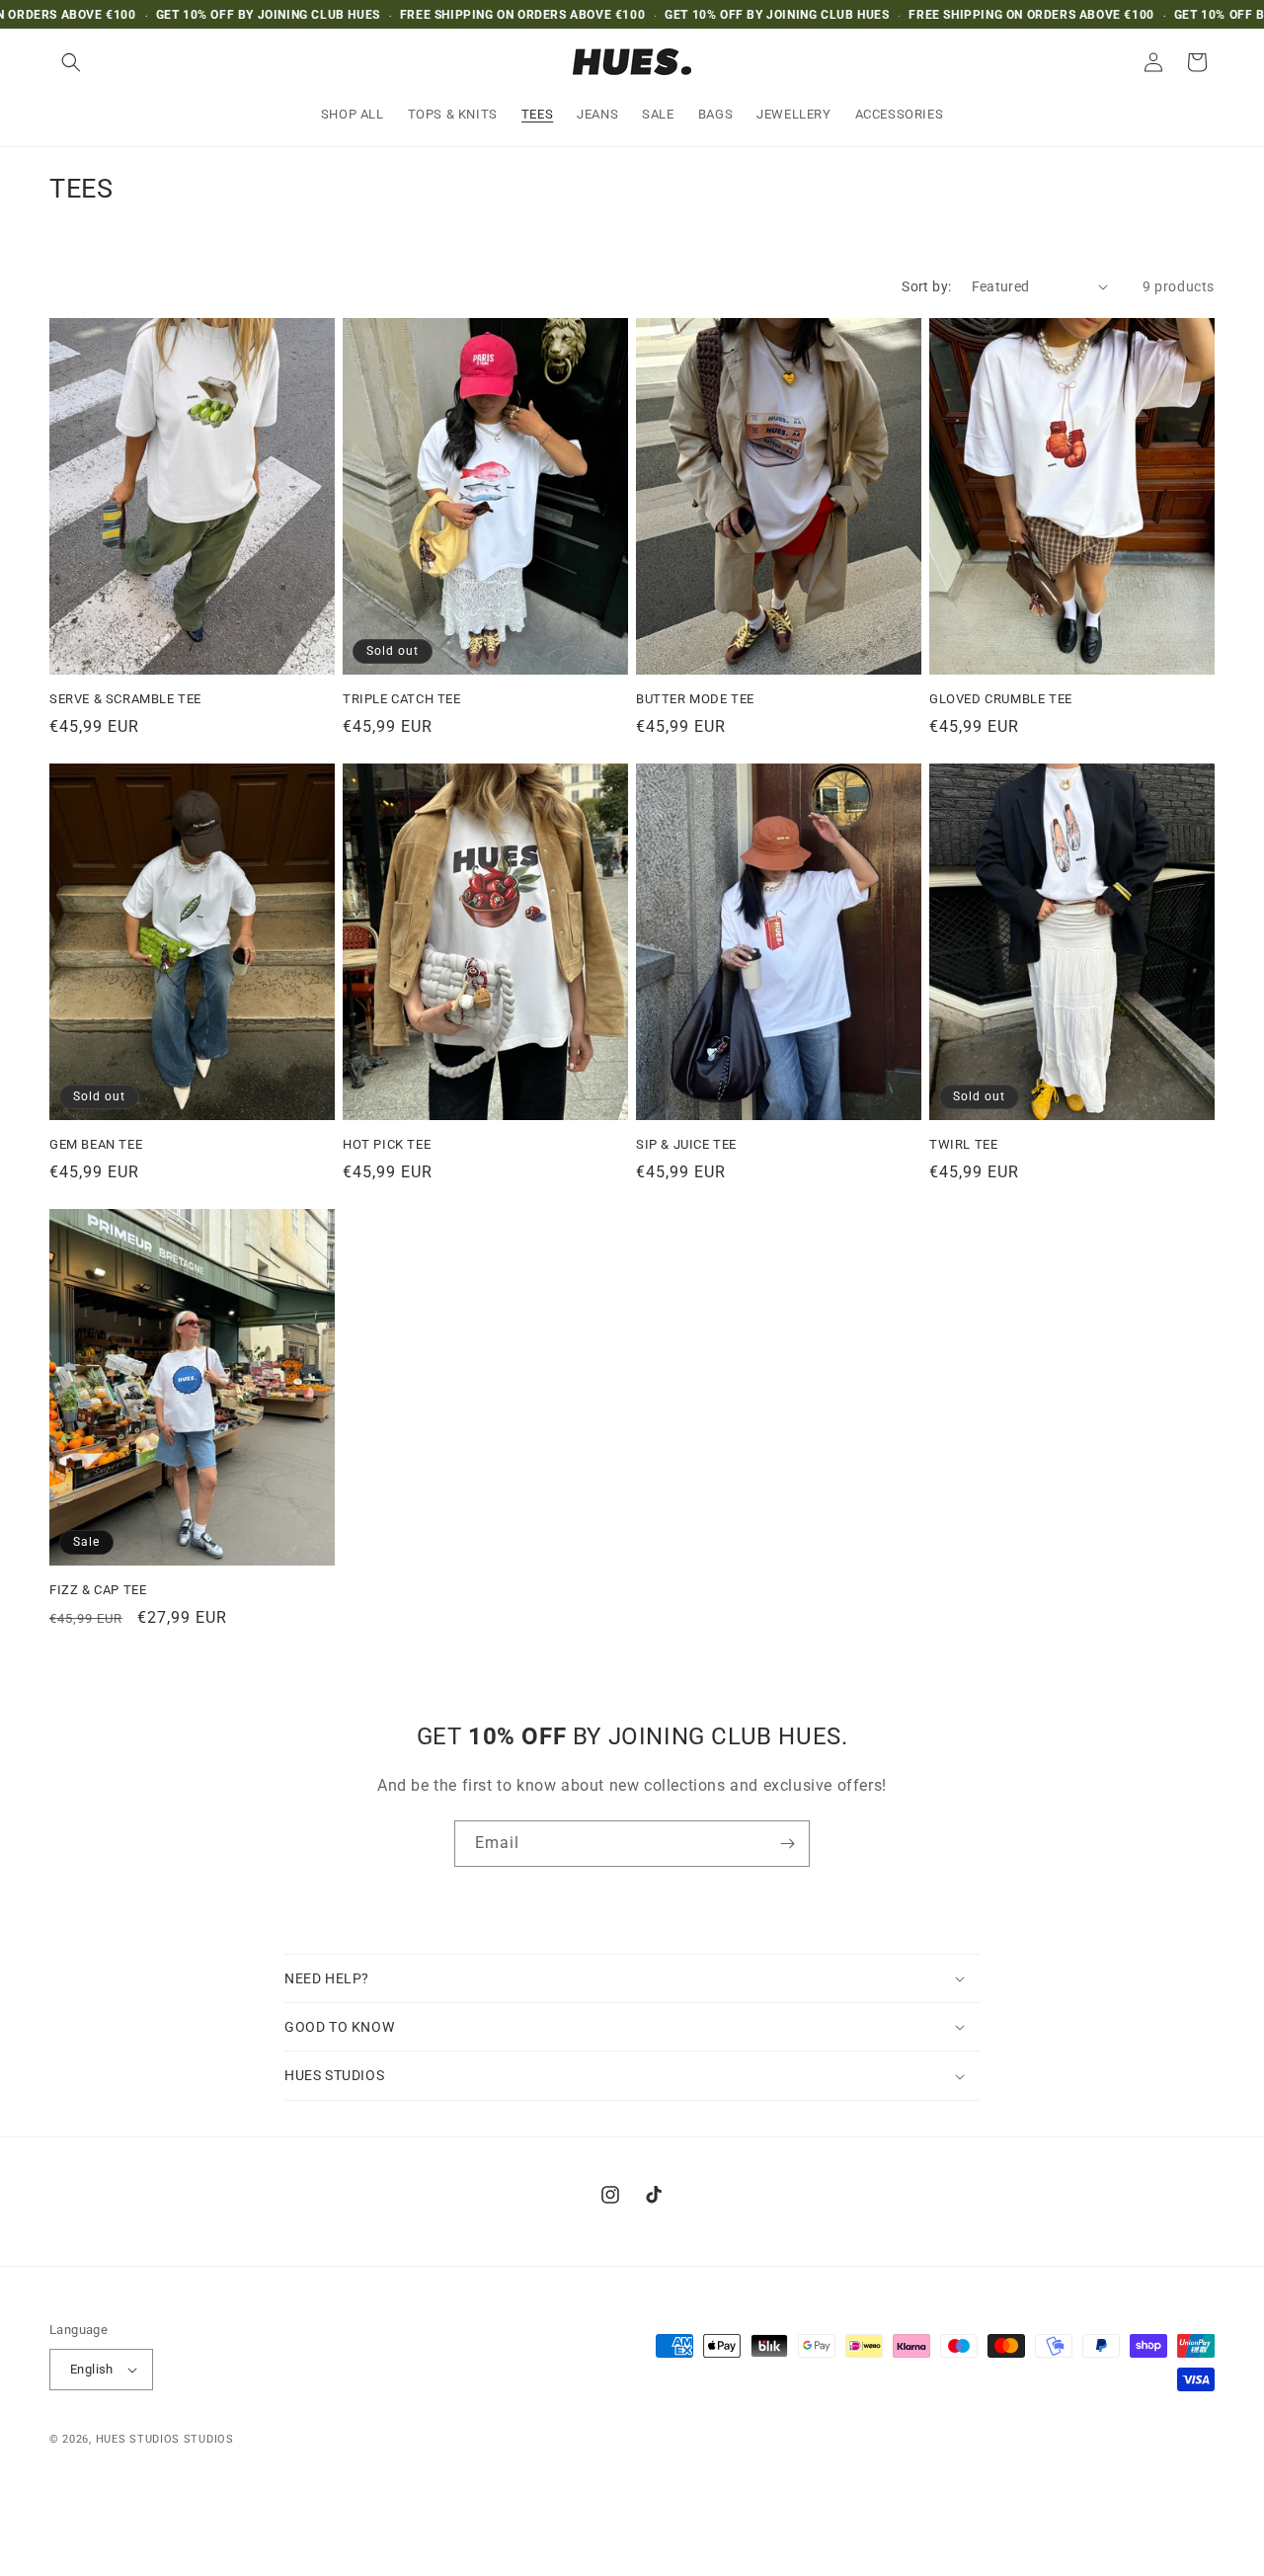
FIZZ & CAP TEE (98, 1590)
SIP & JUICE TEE (686, 1144)
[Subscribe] (787, 1844)
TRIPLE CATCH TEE (402, 699)
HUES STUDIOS (138, 2439)
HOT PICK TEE (387, 1144)
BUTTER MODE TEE (695, 699)
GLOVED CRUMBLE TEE (1001, 699)
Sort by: (926, 286)
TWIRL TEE (963, 1144)
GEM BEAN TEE (96, 1144)
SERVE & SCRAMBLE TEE (125, 699)
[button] (71, 62)
